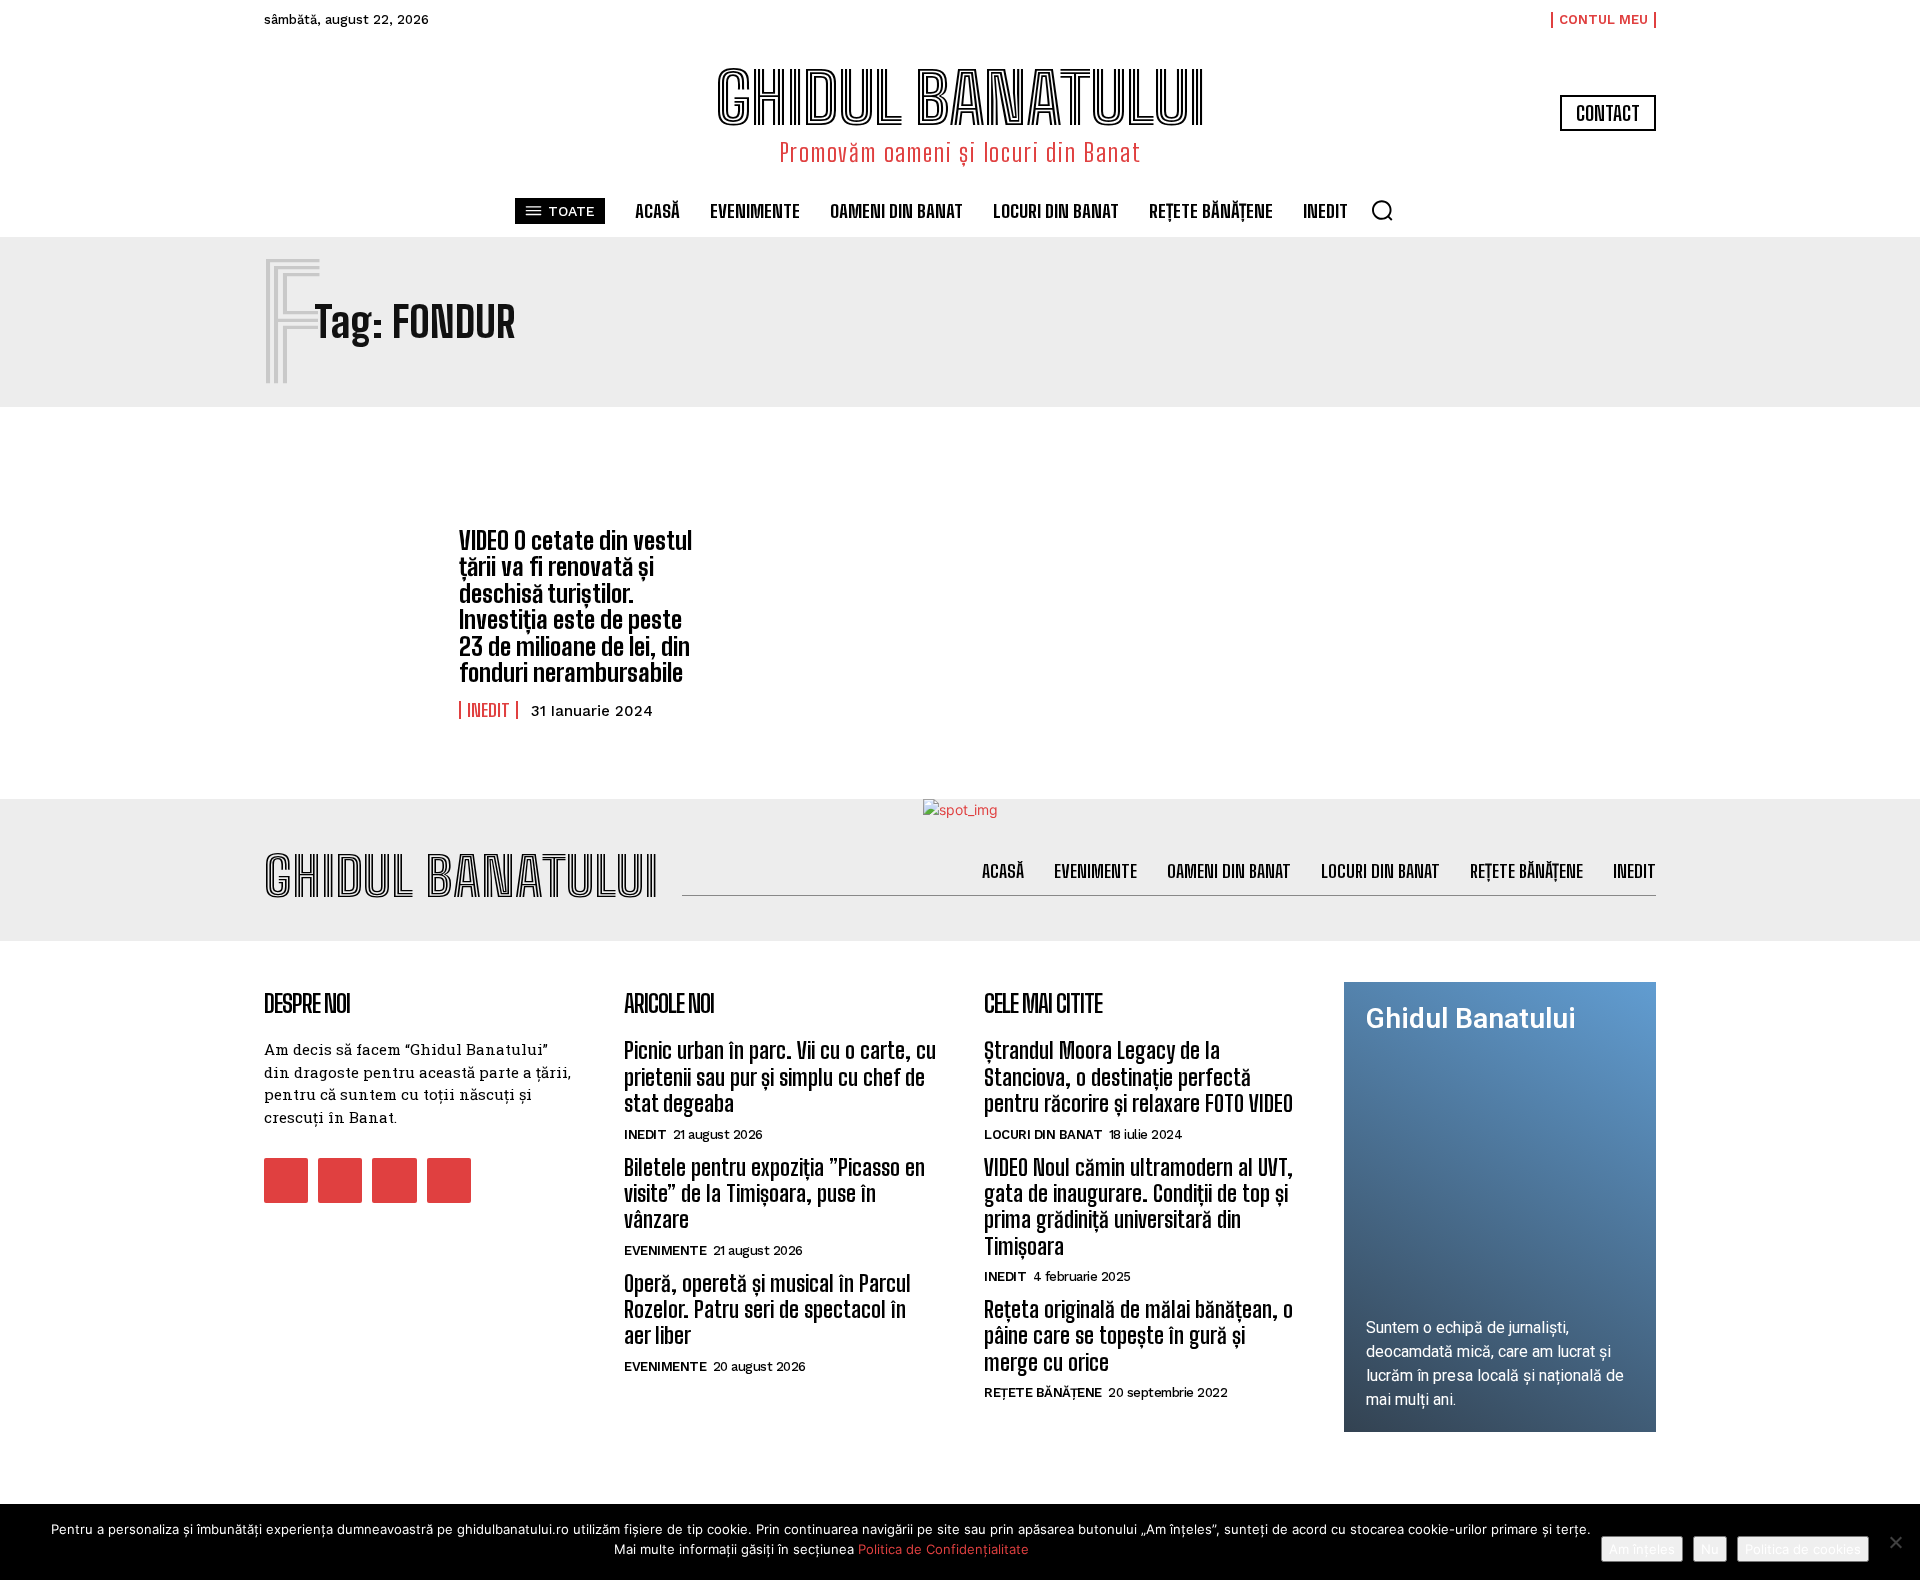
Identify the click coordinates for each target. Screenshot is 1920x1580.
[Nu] (1895, 1542)
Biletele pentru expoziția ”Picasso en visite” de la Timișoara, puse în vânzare (774, 1194)
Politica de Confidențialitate (943, 1549)
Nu (1710, 1549)
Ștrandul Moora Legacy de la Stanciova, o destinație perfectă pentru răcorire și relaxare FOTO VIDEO (1138, 1077)
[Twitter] (394, 1180)
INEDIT (488, 710)
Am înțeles (1642, 1549)
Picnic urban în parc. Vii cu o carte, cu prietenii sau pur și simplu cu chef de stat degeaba (780, 1077)
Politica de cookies (1803, 1549)
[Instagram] (340, 1180)
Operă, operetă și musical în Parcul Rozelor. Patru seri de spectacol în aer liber (767, 1310)
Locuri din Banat (1043, 1134)
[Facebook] (286, 1180)
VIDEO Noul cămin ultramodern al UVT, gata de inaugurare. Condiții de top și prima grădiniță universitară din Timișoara (1138, 1207)
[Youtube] (449, 1180)
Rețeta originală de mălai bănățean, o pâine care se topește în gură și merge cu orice (1138, 1336)
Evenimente (665, 1250)
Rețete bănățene (1043, 1392)
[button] (1382, 210)
